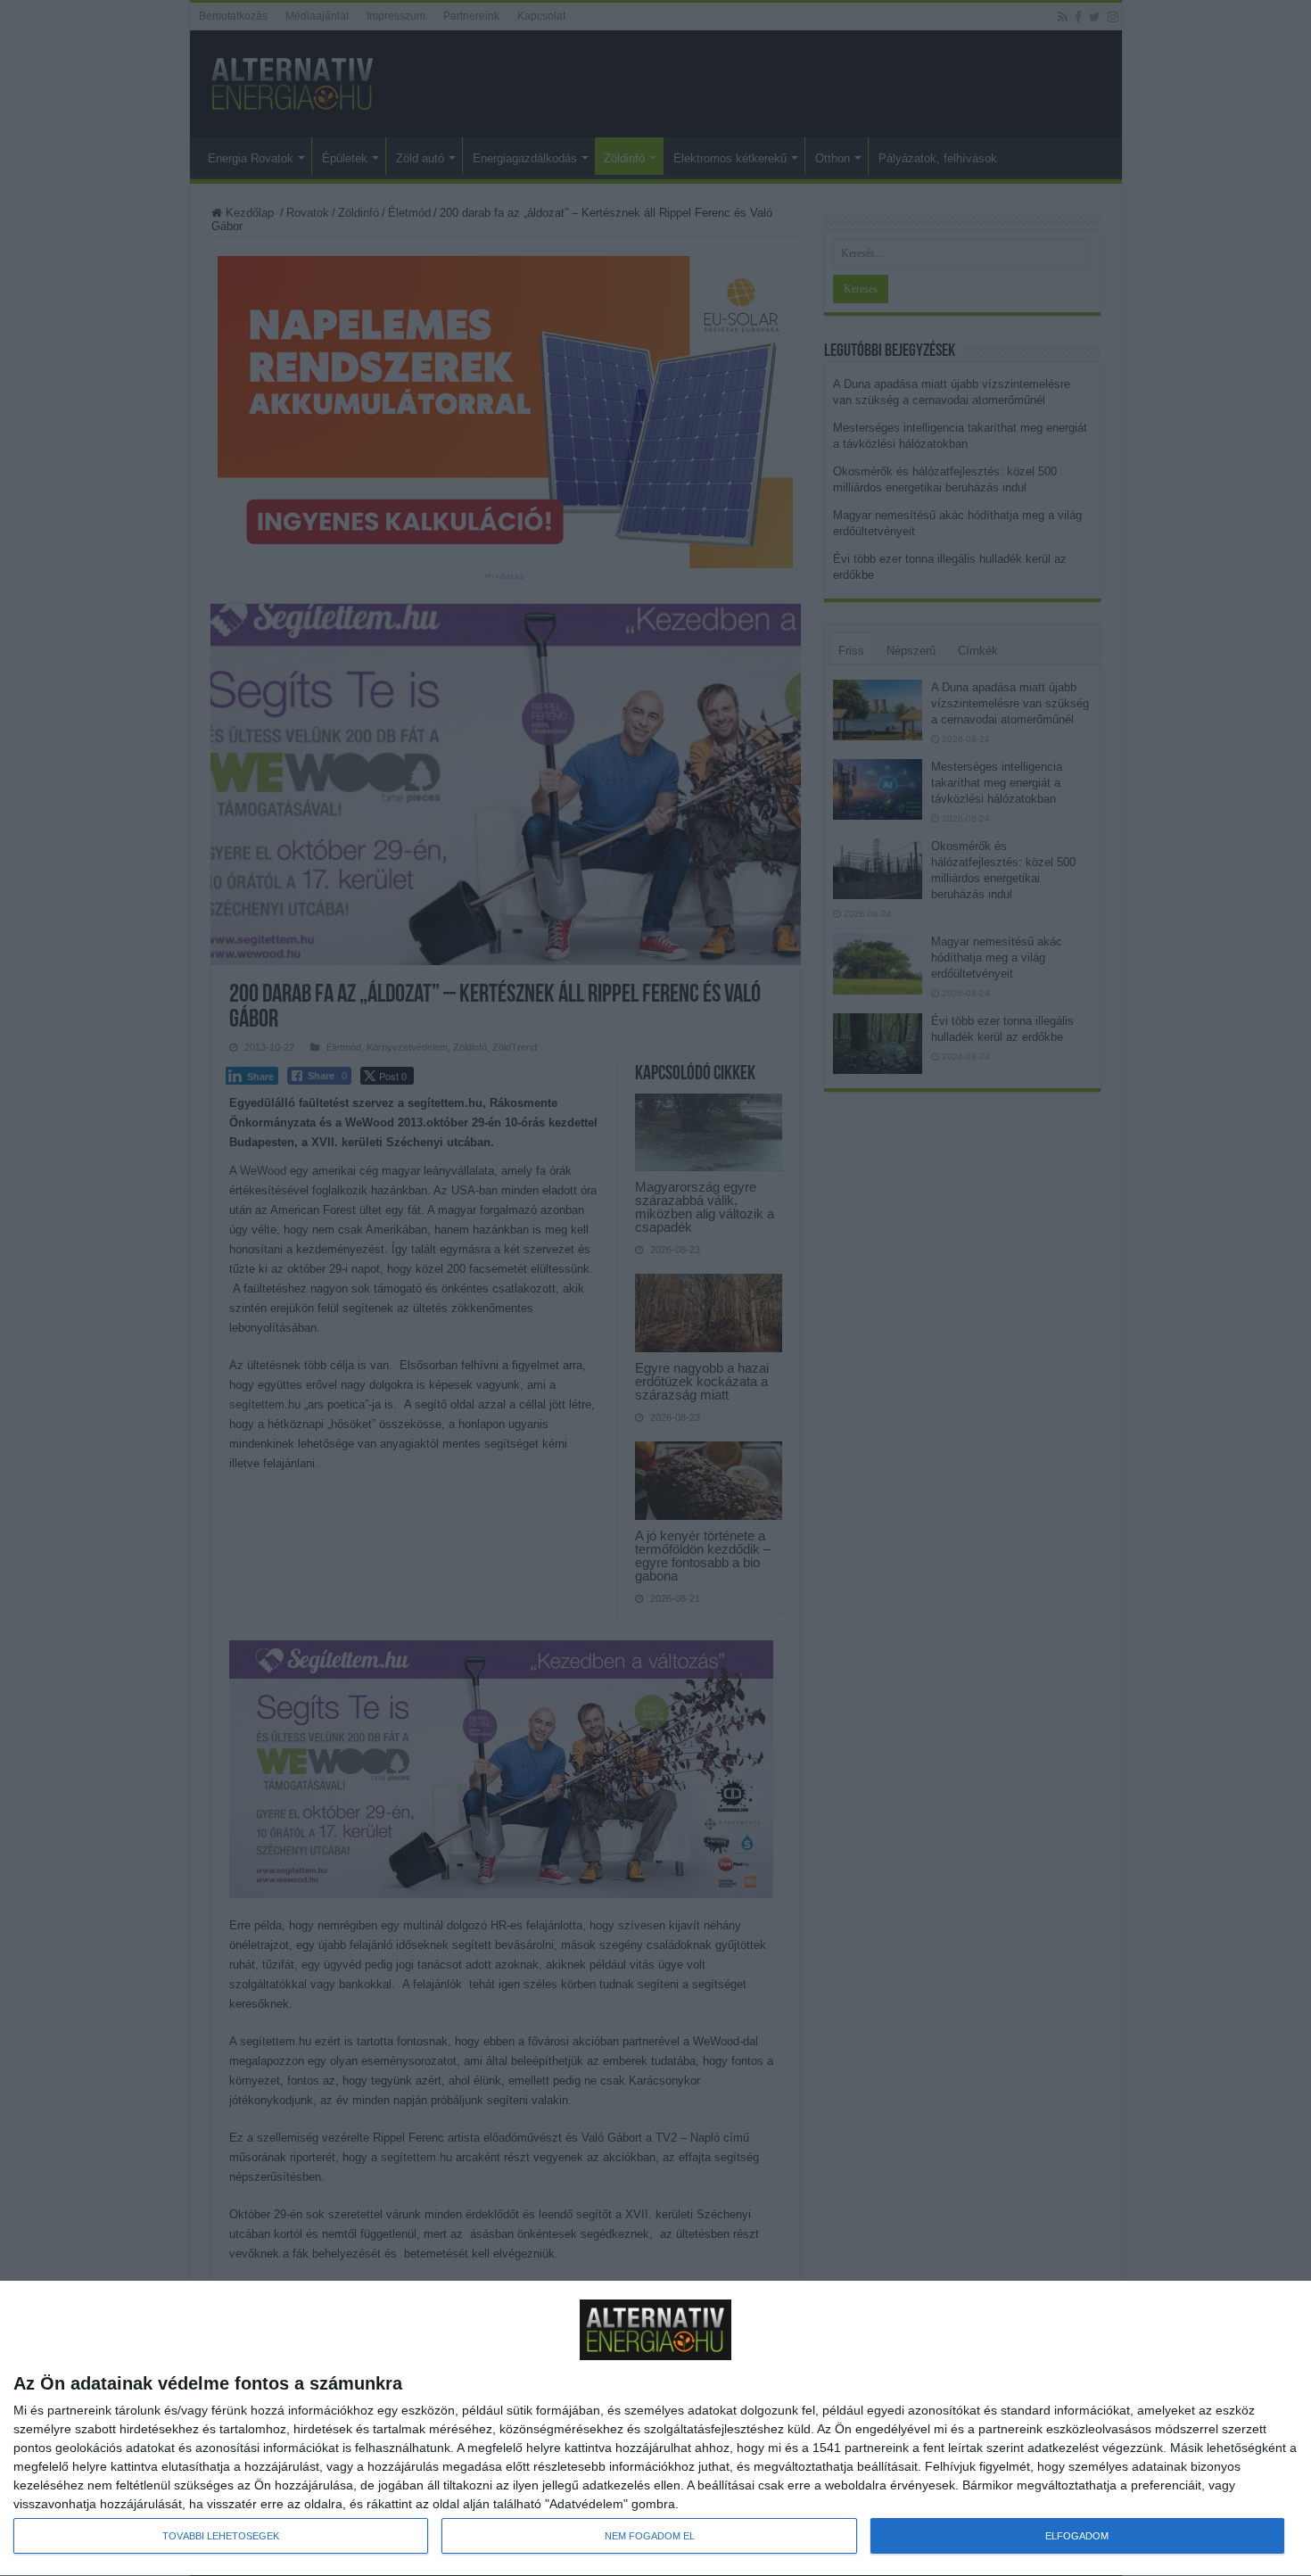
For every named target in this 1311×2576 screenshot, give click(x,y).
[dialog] (655, 2429)
